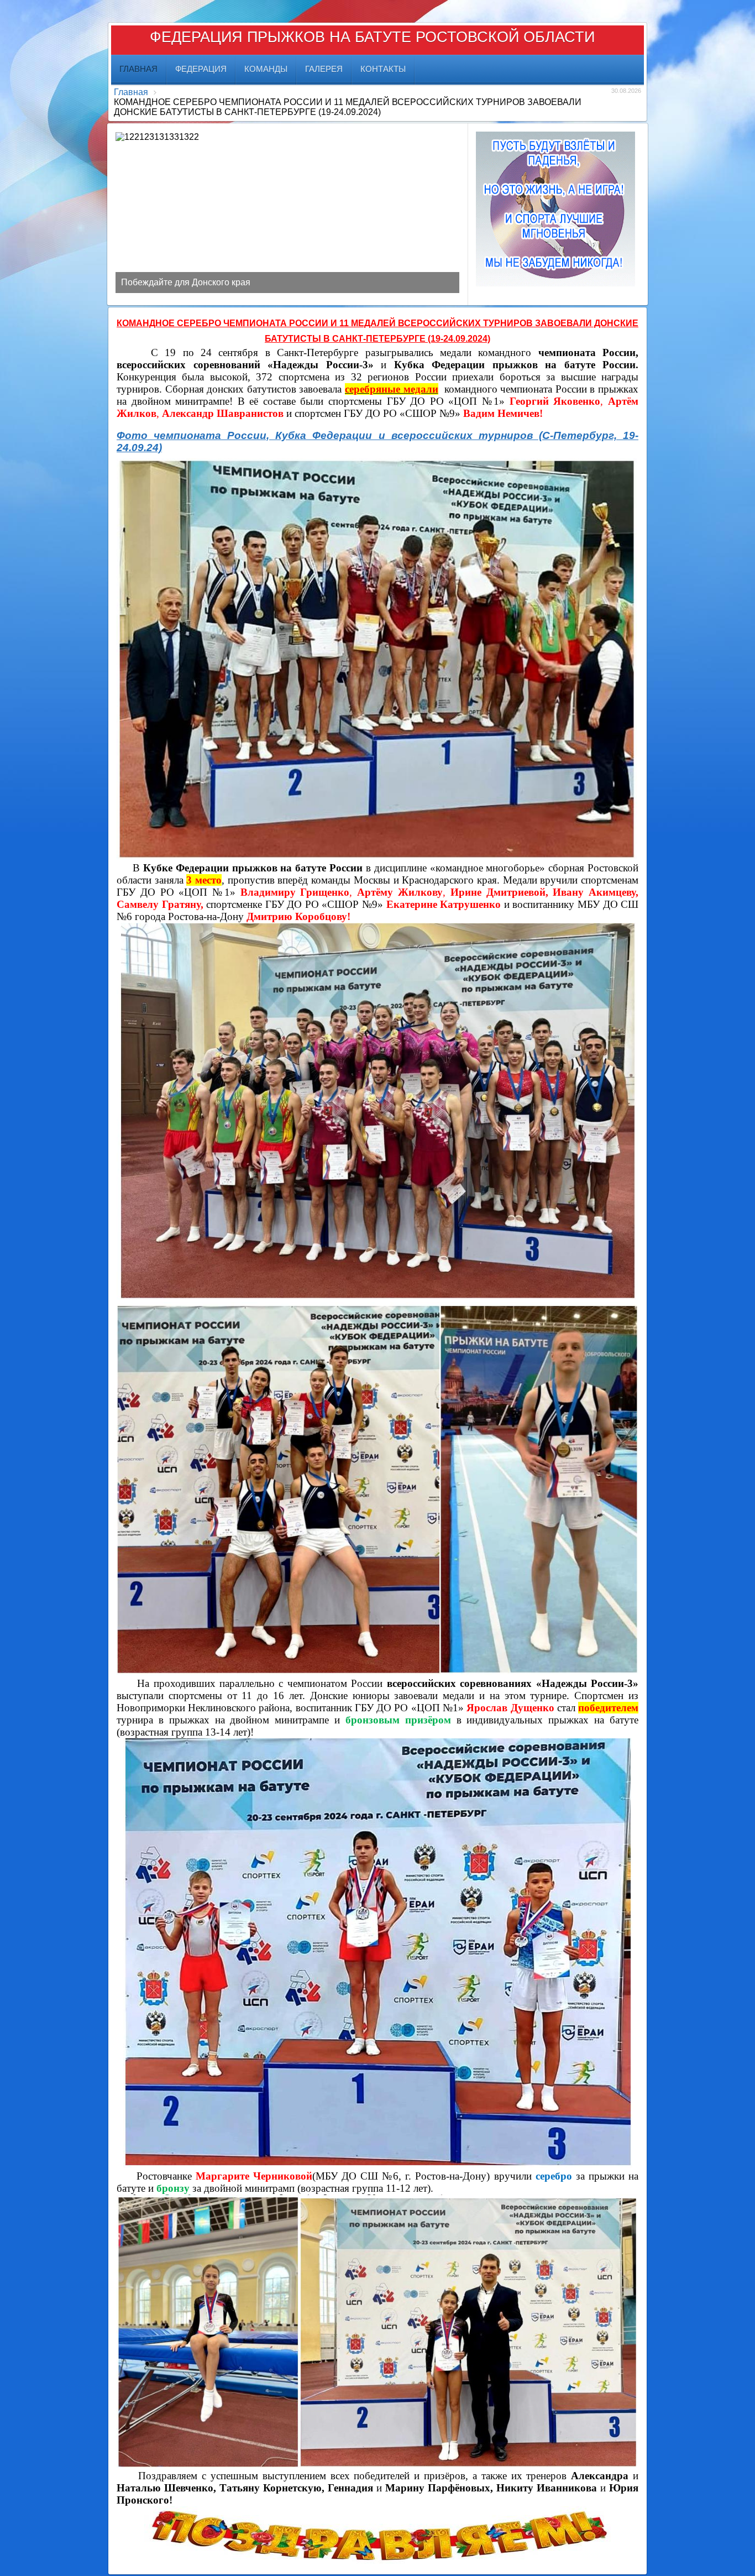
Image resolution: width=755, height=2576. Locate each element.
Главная (131, 92)
